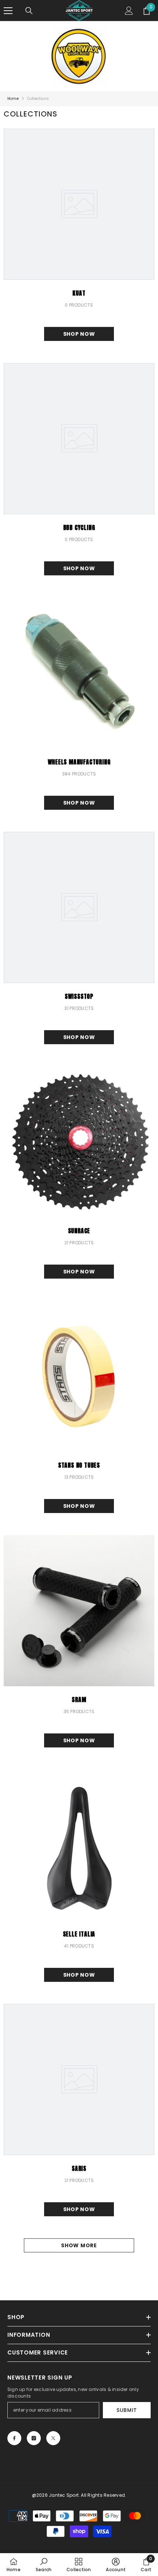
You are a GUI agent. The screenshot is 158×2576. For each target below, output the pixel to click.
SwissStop (79, 996)
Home (13, 99)
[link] (44, 2565)
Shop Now (79, 334)
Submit (127, 2410)
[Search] (29, 11)
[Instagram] (34, 2438)
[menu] (8, 11)
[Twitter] (53, 2438)
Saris (79, 2168)
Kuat (79, 293)
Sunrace (79, 1231)
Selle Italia (79, 1934)
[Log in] (129, 11)
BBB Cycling (79, 527)
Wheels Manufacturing (79, 762)
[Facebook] (14, 2438)
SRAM (79, 1700)
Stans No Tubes (79, 1465)
